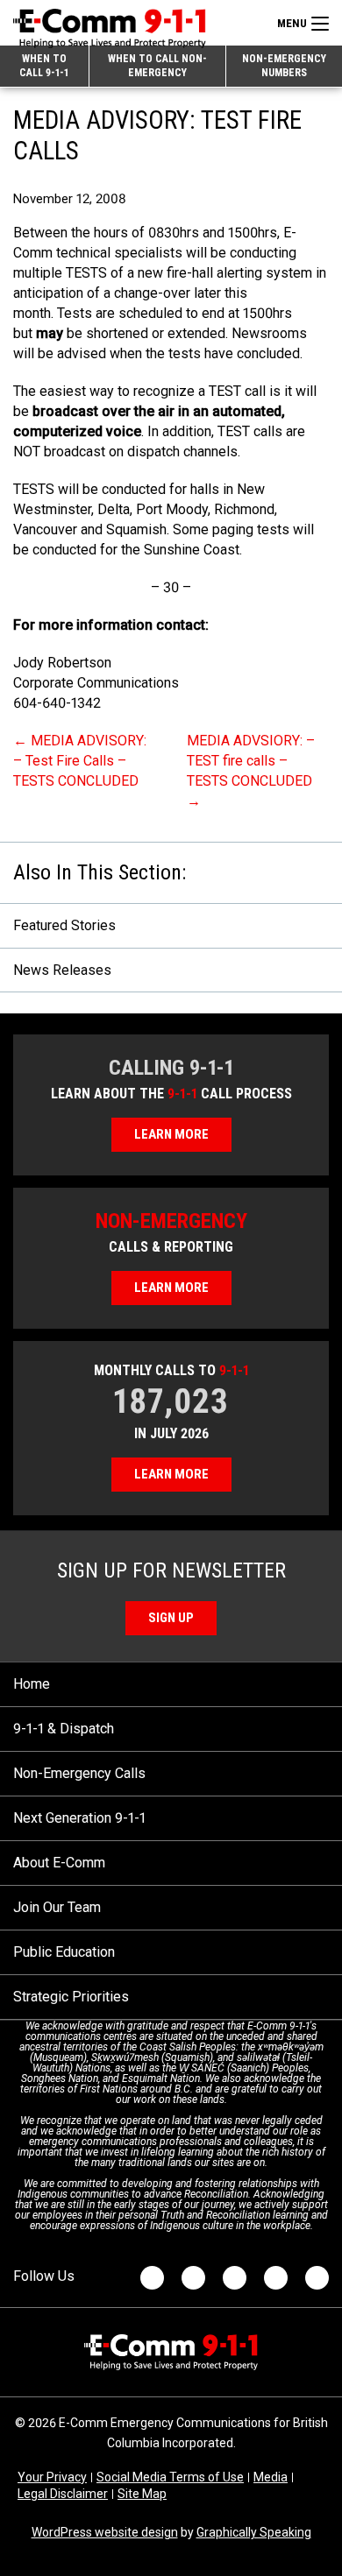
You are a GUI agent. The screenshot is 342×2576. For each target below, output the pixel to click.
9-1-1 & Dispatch (64, 1729)
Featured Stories (64, 925)
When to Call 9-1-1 (44, 66)
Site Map (142, 2494)
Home (32, 1684)
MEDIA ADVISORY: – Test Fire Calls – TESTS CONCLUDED (80, 761)
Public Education (64, 1952)
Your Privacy (52, 2477)
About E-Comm (59, 1863)
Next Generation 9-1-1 (79, 1818)
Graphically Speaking (254, 2532)
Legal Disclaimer (63, 2494)
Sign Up (171, 1618)
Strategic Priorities (71, 1997)
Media (271, 2477)
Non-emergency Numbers (284, 66)
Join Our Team (57, 1907)
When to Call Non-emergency (157, 66)
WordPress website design (105, 2532)
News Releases (62, 970)
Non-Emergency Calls (79, 1773)
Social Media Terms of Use (170, 2477)
